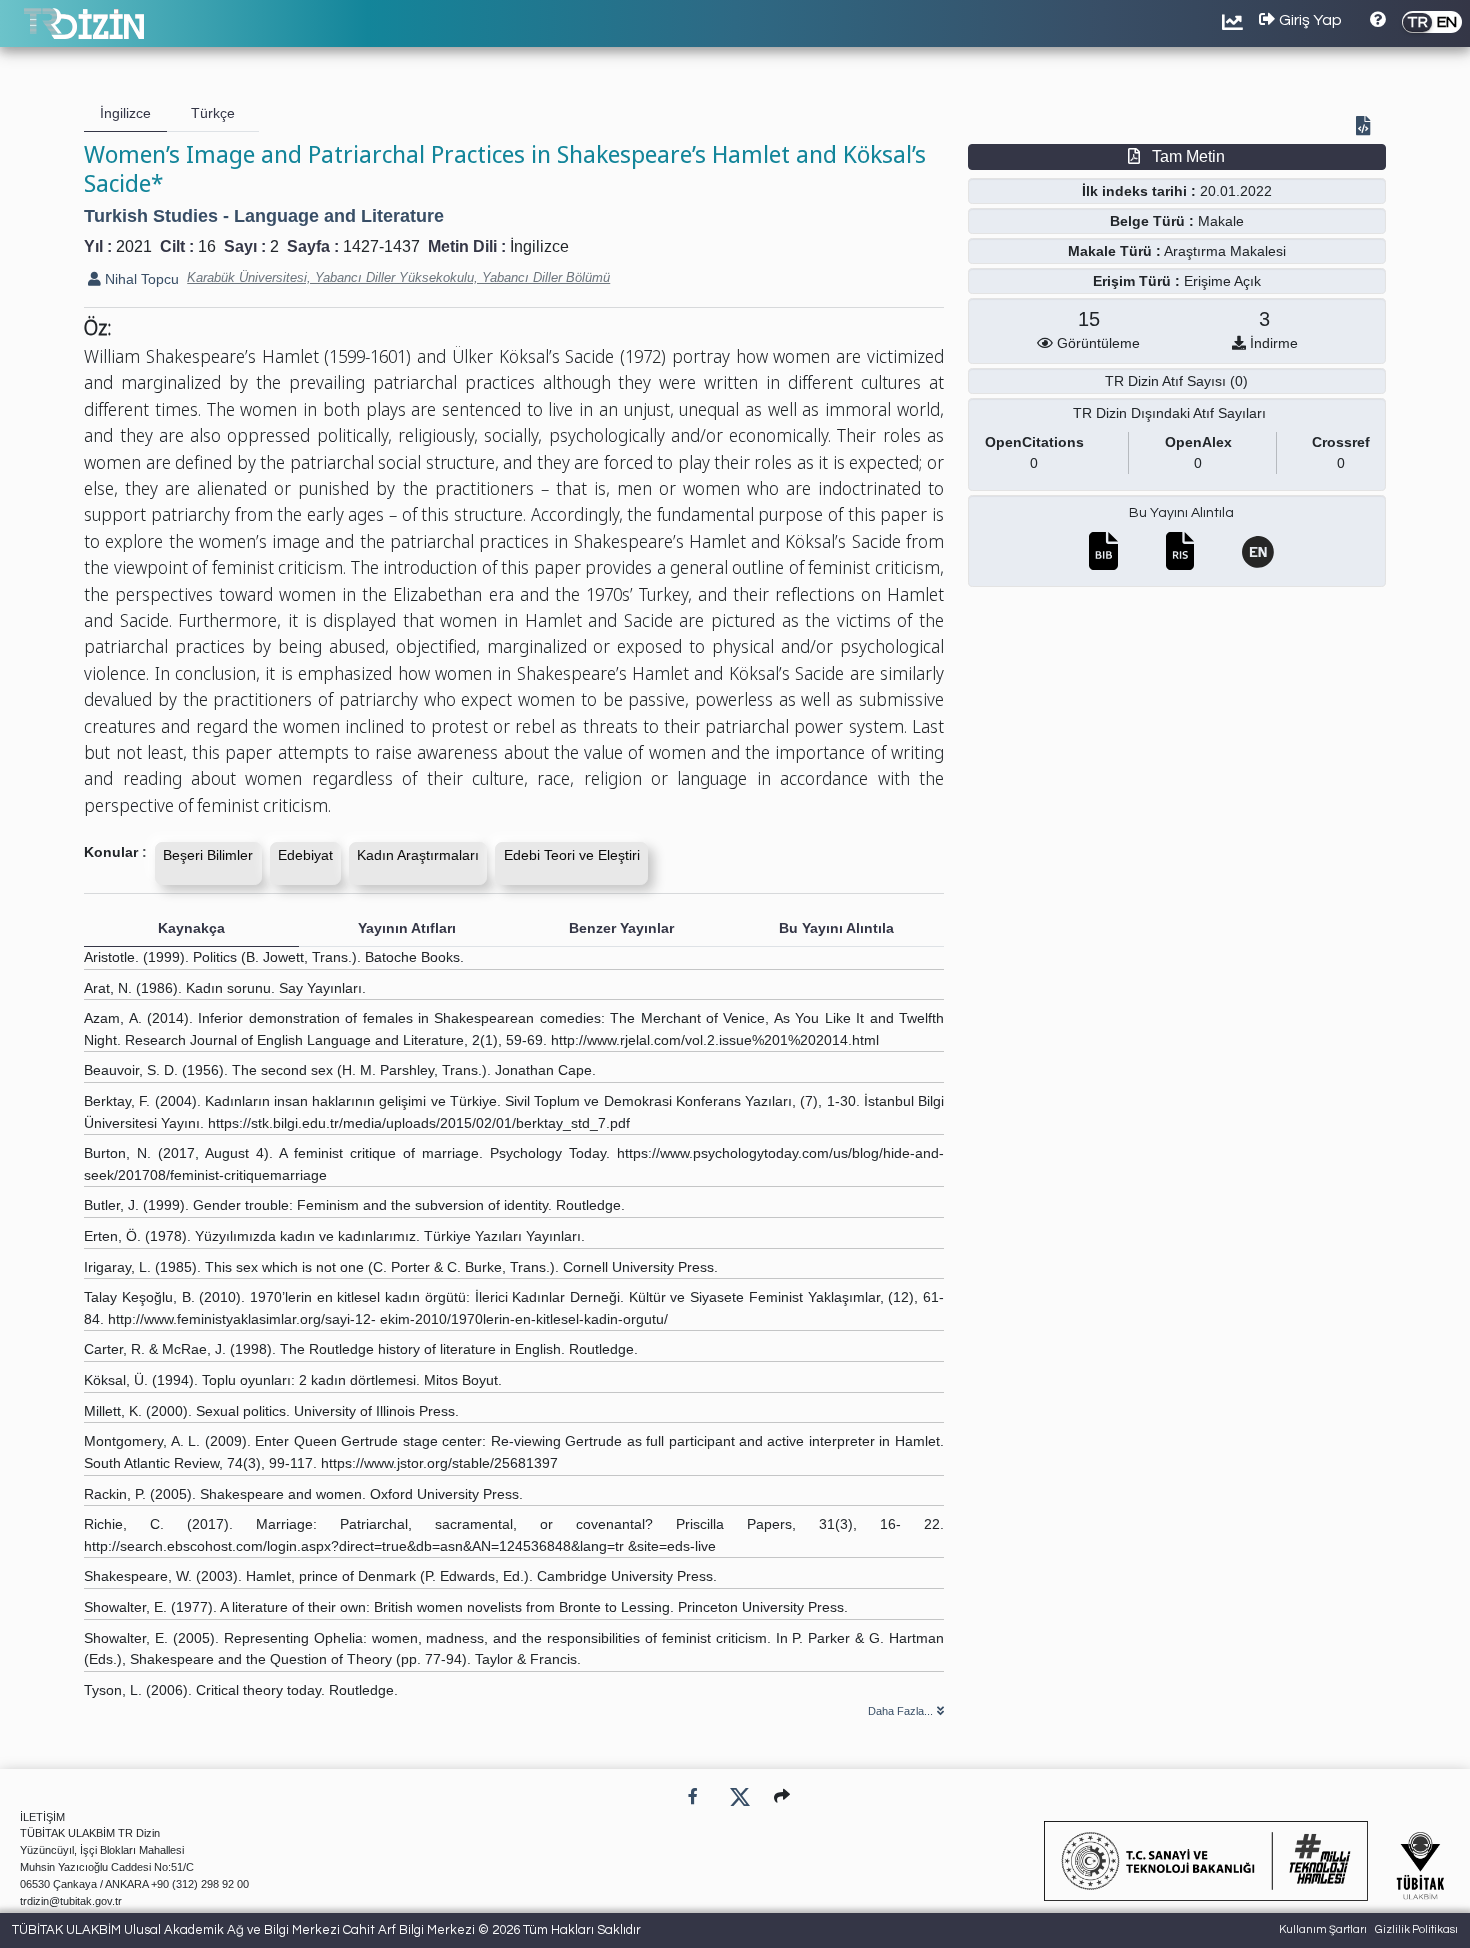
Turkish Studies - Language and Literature (264, 216)
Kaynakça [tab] (191, 928)
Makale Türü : (1114, 251)
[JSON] (1367, 128)
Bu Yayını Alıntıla (1181, 513)
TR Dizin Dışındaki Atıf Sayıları (1169, 413)
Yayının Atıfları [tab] (407, 928)
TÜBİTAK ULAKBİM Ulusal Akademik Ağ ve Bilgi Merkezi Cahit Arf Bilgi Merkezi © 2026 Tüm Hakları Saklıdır (326, 1930)
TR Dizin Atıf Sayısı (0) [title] (1176, 381)
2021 (134, 246)
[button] (782, 1796)
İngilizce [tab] (125, 113)
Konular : (115, 852)
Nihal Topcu (140, 279)
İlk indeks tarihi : (1139, 191)
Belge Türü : (1152, 221)
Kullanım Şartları (1323, 1929)
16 (207, 246)
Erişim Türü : (1136, 281)
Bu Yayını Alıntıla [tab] (836, 928)
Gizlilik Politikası (1416, 1929)
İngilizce (539, 246)
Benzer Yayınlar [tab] (621, 928)
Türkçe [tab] (213, 113)
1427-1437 (381, 246)
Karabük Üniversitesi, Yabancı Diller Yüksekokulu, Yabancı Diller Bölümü (398, 277)
